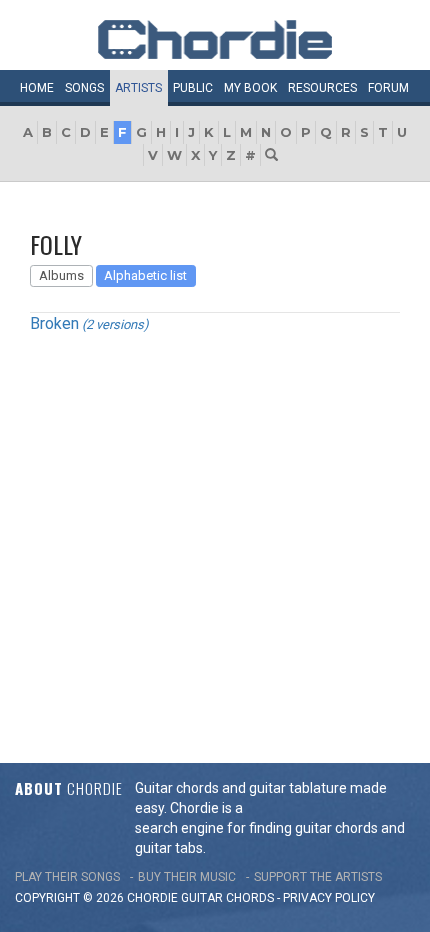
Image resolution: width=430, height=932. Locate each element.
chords (250, 898)
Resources (322, 88)
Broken (54, 323)
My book (250, 88)
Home (37, 88)
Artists (138, 88)
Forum (388, 88)
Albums (61, 275)
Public (193, 88)
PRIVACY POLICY (329, 898)
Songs (84, 88)
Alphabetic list (145, 275)
